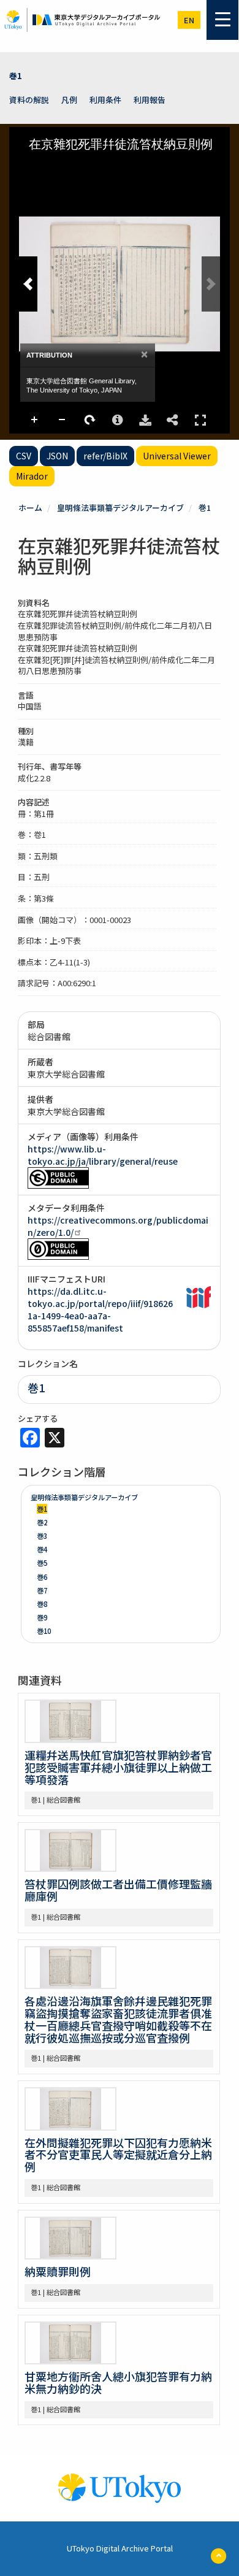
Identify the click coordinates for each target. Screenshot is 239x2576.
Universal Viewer (177, 456)
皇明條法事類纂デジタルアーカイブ (120, 508)
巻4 (42, 1549)
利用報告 (150, 100)
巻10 (44, 1631)
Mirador (32, 476)
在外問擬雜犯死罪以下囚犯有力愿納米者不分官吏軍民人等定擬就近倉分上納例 (118, 2155)
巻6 (42, 1577)
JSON (57, 456)
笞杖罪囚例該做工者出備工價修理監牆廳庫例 (118, 1890)
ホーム (30, 508)
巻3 (42, 1536)
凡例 (69, 100)
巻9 (42, 1617)
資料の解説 (29, 100)
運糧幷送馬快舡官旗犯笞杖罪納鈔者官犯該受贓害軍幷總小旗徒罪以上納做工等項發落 (118, 1767)
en (189, 20)
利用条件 (105, 100)
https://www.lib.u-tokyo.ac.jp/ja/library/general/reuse (103, 1155)
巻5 (42, 1563)
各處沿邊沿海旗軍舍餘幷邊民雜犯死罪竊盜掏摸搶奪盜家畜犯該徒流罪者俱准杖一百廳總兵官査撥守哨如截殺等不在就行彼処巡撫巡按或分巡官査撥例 (118, 2019)
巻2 (42, 1522)
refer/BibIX (105, 456)
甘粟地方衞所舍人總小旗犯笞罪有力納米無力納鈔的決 (118, 2382)
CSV (24, 456)
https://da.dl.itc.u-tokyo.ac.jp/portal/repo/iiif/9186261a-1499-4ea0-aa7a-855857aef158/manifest (100, 1309)
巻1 (16, 76)
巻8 (42, 1604)
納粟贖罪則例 (58, 2271)
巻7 (42, 1590)
